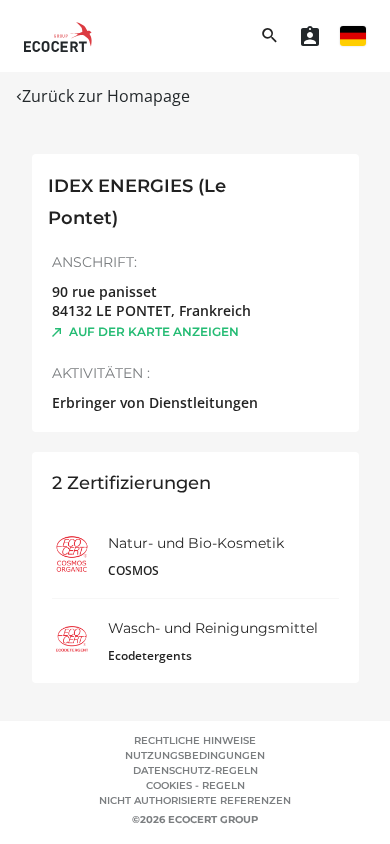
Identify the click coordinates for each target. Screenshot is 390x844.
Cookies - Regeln (195, 785)
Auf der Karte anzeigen (154, 331)
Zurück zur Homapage (106, 96)
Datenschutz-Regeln (195, 770)
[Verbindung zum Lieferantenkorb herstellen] (310, 36)
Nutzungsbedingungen (195, 755)
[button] (353, 36)
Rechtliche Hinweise (195, 740)
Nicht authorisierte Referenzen (195, 800)
